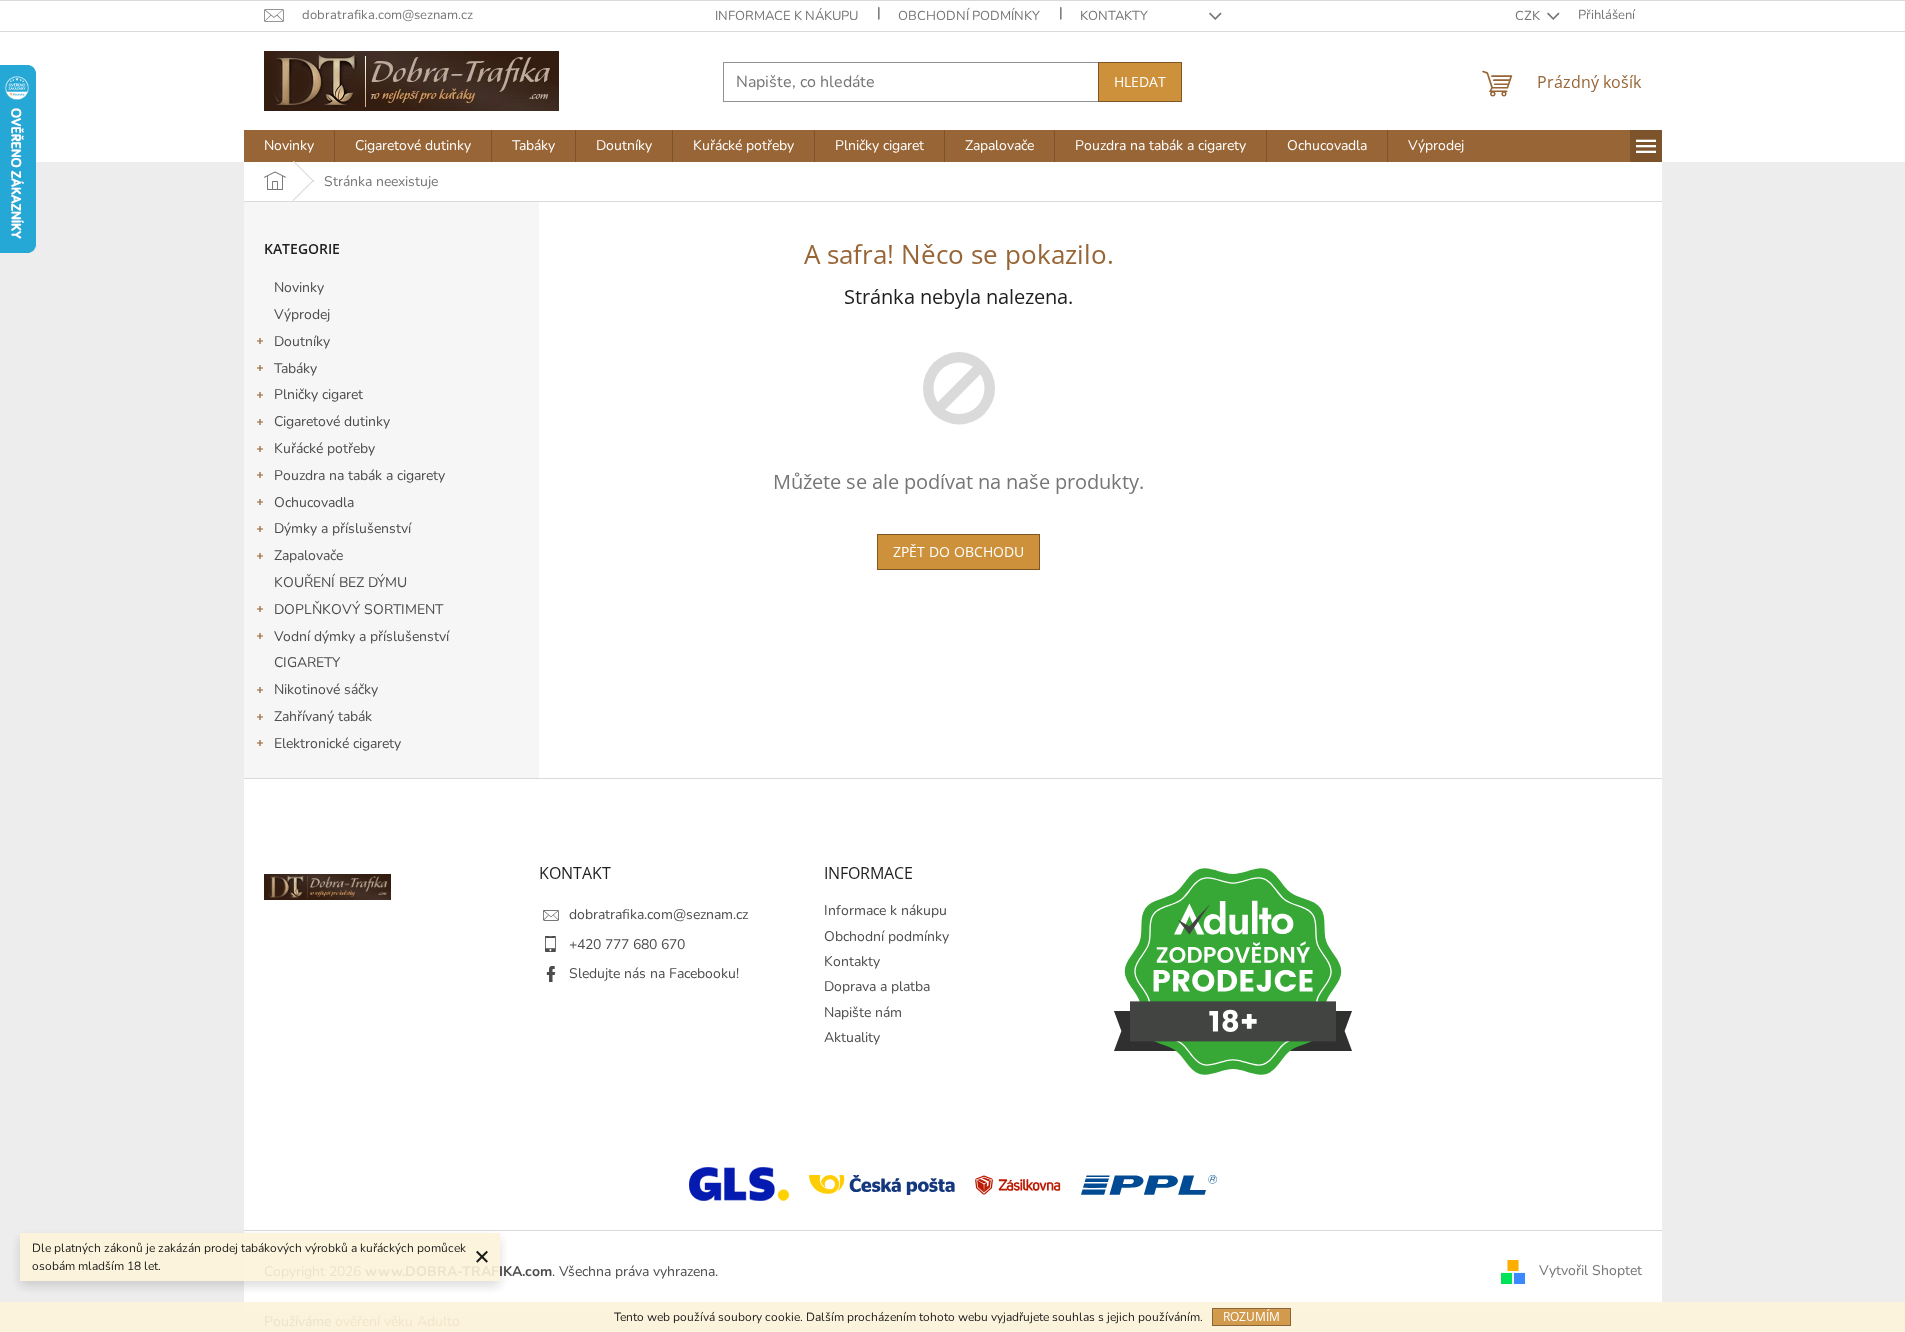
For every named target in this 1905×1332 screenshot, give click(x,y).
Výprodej (302, 314)
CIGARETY (307, 662)
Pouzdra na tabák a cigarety (359, 475)
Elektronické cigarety (337, 743)
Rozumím (1251, 1316)
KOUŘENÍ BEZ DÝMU (340, 582)
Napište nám (863, 1012)
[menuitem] (289, 146)
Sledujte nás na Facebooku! (654, 973)
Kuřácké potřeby (324, 448)
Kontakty (1114, 16)
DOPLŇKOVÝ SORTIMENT (358, 609)
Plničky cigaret (318, 394)
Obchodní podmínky (969, 16)
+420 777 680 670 (627, 944)
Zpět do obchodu (958, 551)
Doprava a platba (877, 986)
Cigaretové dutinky (332, 421)
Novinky (299, 287)
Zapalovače (308, 555)
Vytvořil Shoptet (1590, 1270)
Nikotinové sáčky (326, 689)
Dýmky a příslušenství (342, 528)
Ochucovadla (314, 502)
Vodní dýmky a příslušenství (361, 636)
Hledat (1140, 81)
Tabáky (295, 368)
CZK (1529, 16)
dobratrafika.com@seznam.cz (658, 914)
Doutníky (302, 341)
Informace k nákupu (786, 16)
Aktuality (852, 1037)
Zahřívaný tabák (323, 716)
